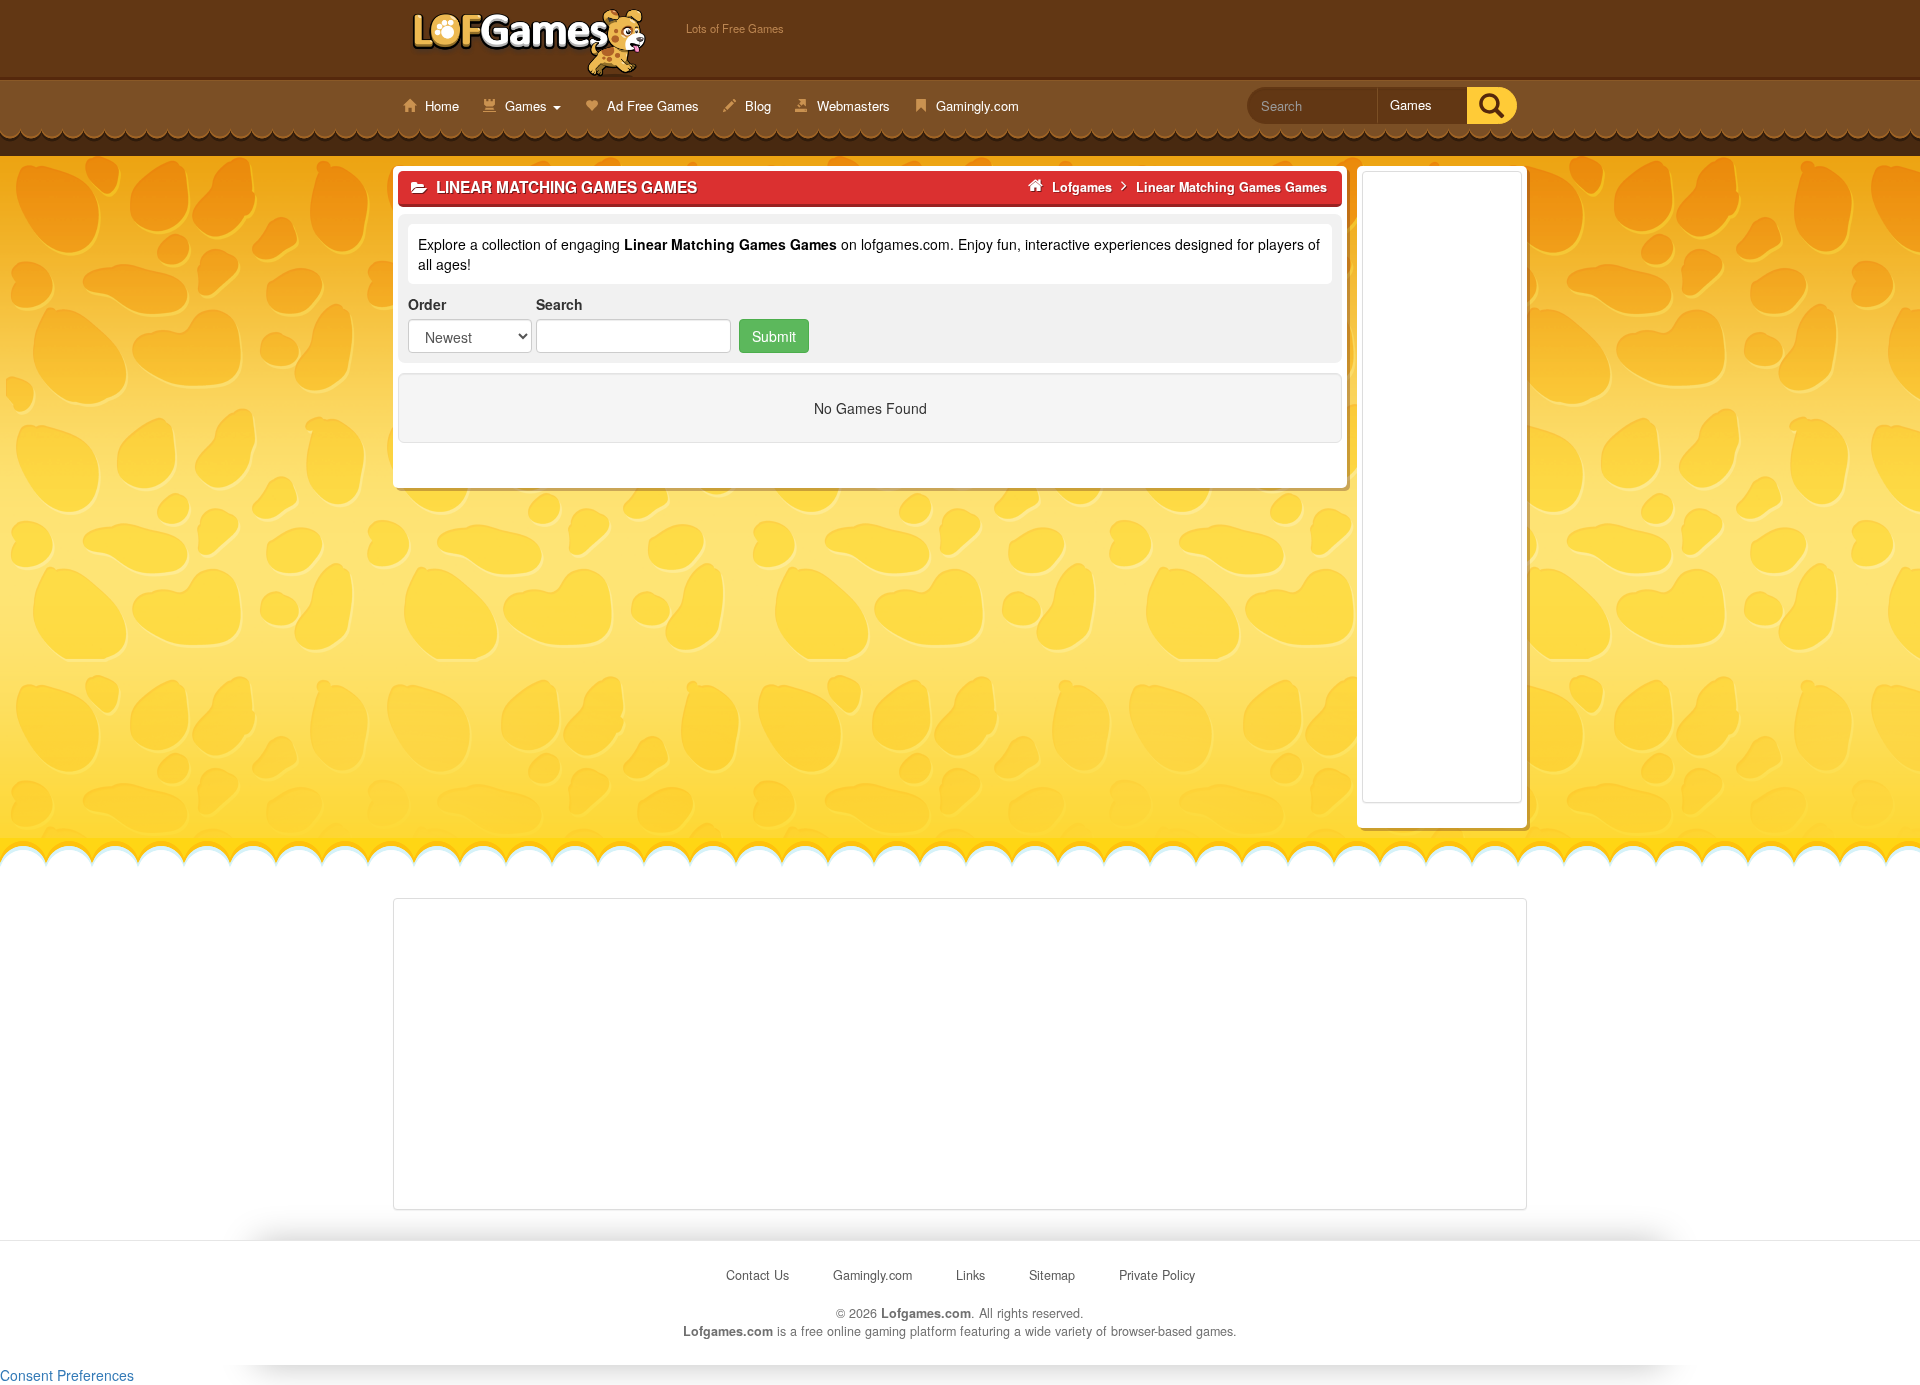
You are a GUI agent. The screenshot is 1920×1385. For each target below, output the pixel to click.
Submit (774, 336)
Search (559, 304)
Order (427, 304)
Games (526, 105)
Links (970, 1275)
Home (440, 105)
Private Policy (1157, 1275)
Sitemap (1052, 1275)
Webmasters (851, 105)
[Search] (1491, 105)
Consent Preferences (67, 1375)
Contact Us (757, 1275)
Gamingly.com (975, 105)
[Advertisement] (1442, 487)
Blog (756, 105)
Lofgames (529, 41)
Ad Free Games (651, 105)
